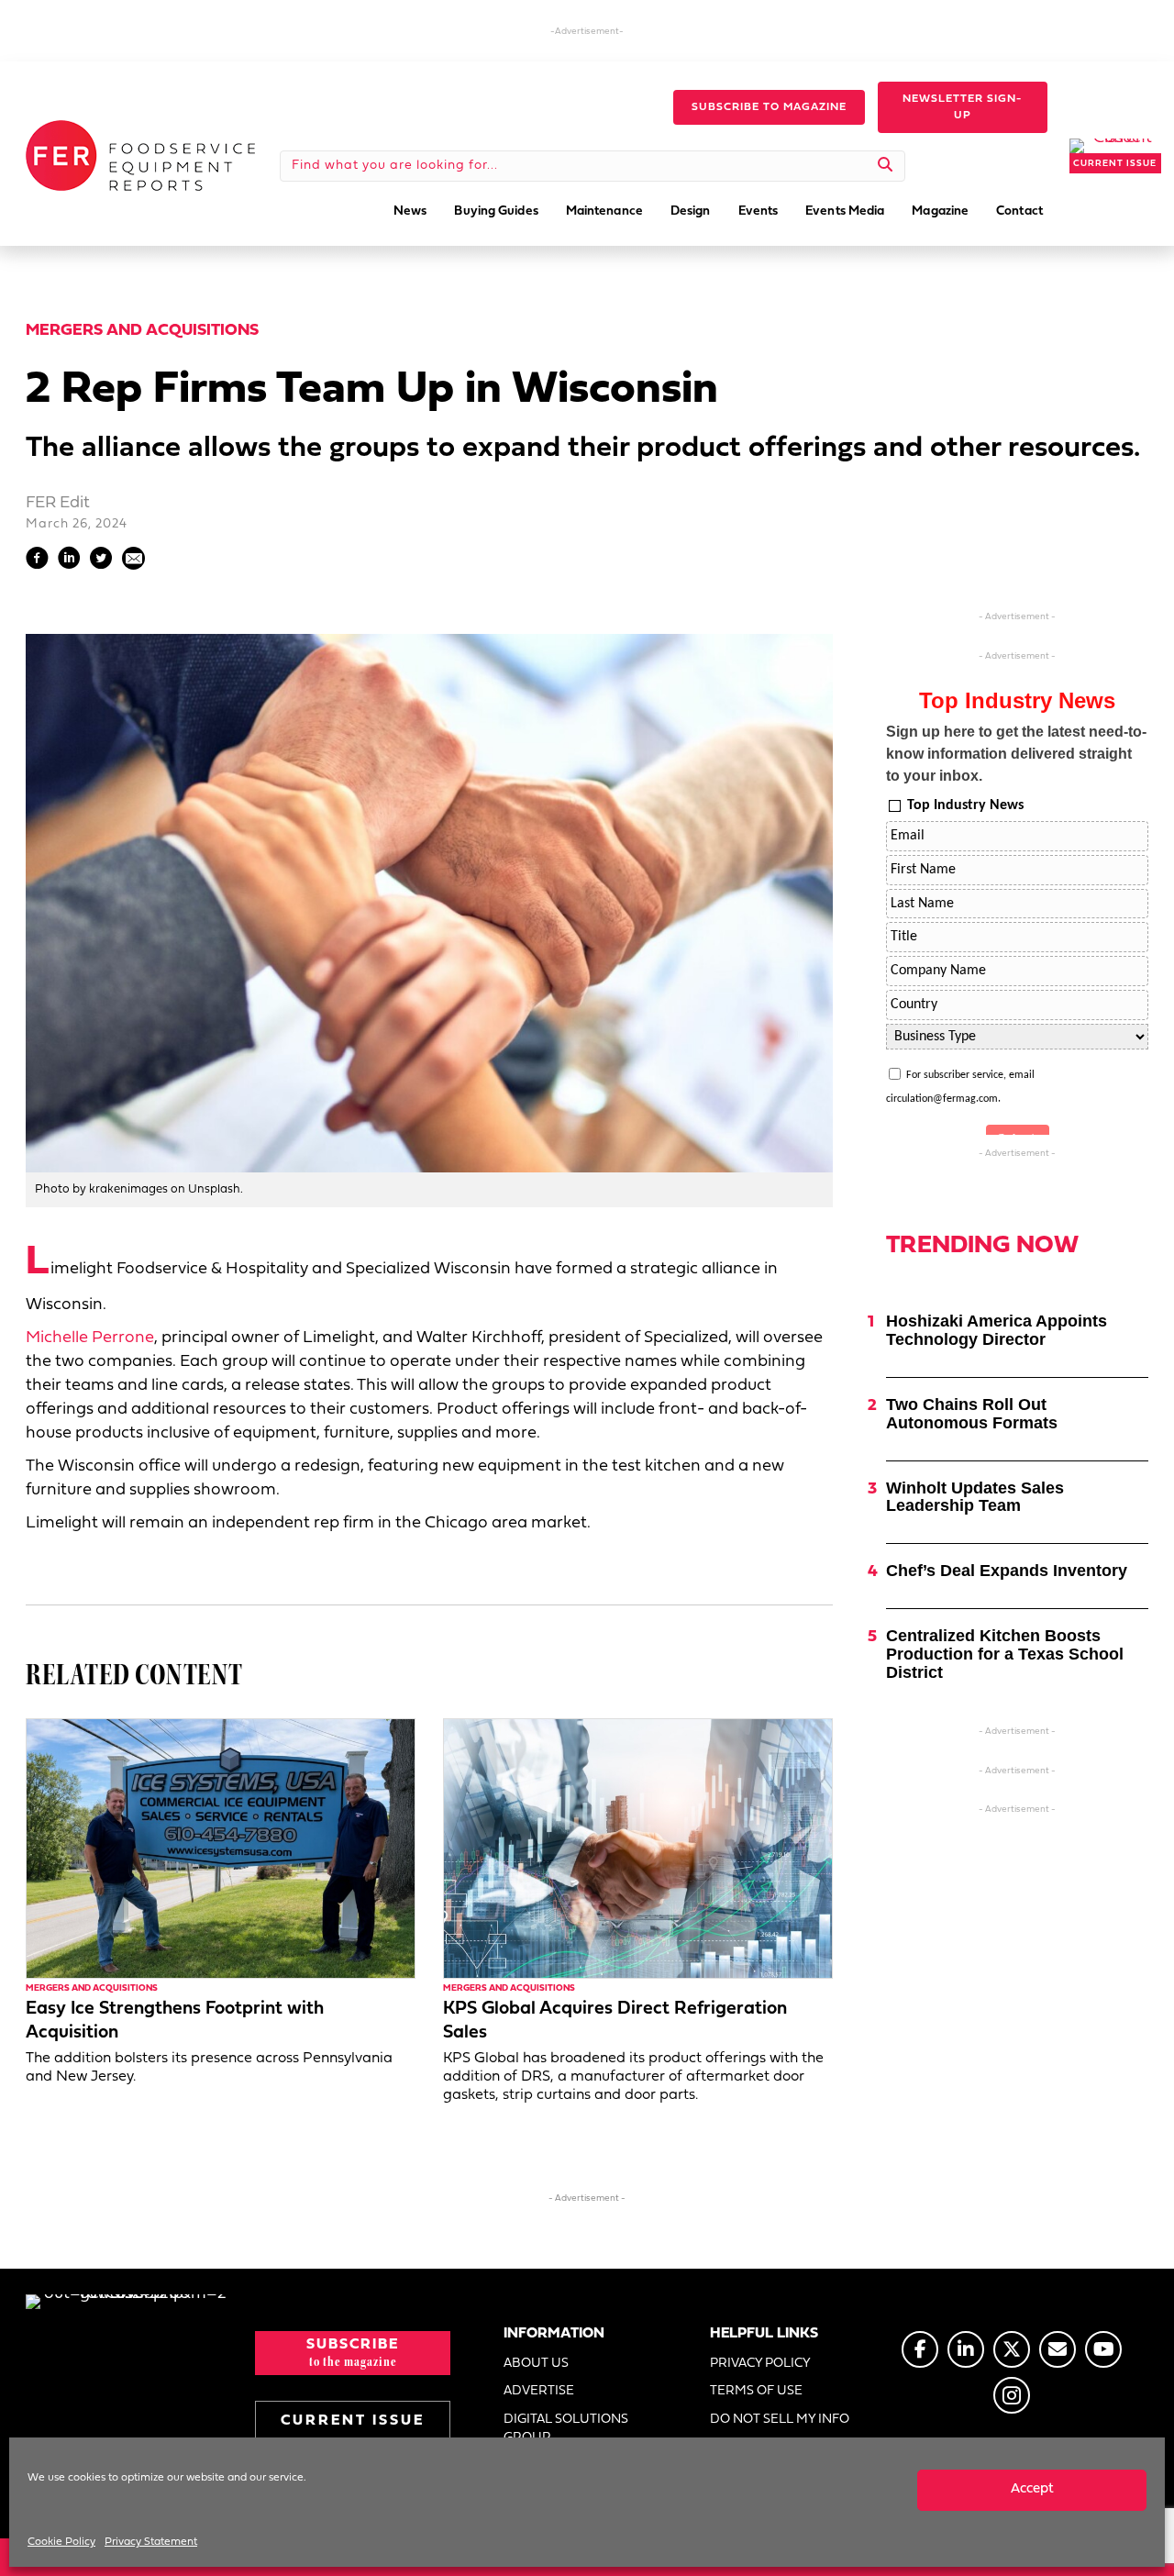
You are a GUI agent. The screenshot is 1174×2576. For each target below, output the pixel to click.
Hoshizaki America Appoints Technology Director (997, 1330)
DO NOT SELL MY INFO (780, 2420)
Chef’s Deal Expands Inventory (1007, 1571)
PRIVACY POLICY (760, 2364)
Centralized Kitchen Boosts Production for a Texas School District (1005, 1654)
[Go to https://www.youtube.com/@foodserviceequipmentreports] (1103, 2349)
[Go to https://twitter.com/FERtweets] (1012, 2349)
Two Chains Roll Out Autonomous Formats (972, 1414)
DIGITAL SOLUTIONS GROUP (566, 2429)
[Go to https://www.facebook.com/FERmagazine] (920, 2349)
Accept (1032, 2489)
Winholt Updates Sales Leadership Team (975, 1497)
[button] (769, 107)
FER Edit (58, 503)
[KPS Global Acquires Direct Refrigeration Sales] (638, 1848)
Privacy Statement (151, 2542)
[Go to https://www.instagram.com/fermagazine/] (1012, 2395)
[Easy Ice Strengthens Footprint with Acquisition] (221, 1848)
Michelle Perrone (90, 1338)
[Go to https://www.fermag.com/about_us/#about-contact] (1058, 2349)
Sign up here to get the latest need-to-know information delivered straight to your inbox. (1016, 754)
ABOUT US (536, 2364)
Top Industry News (965, 805)
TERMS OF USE (756, 2391)
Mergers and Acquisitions (142, 331)
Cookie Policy (61, 2542)
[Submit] (886, 166)
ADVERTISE (539, 2391)
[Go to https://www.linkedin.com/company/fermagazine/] (966, 2349)
